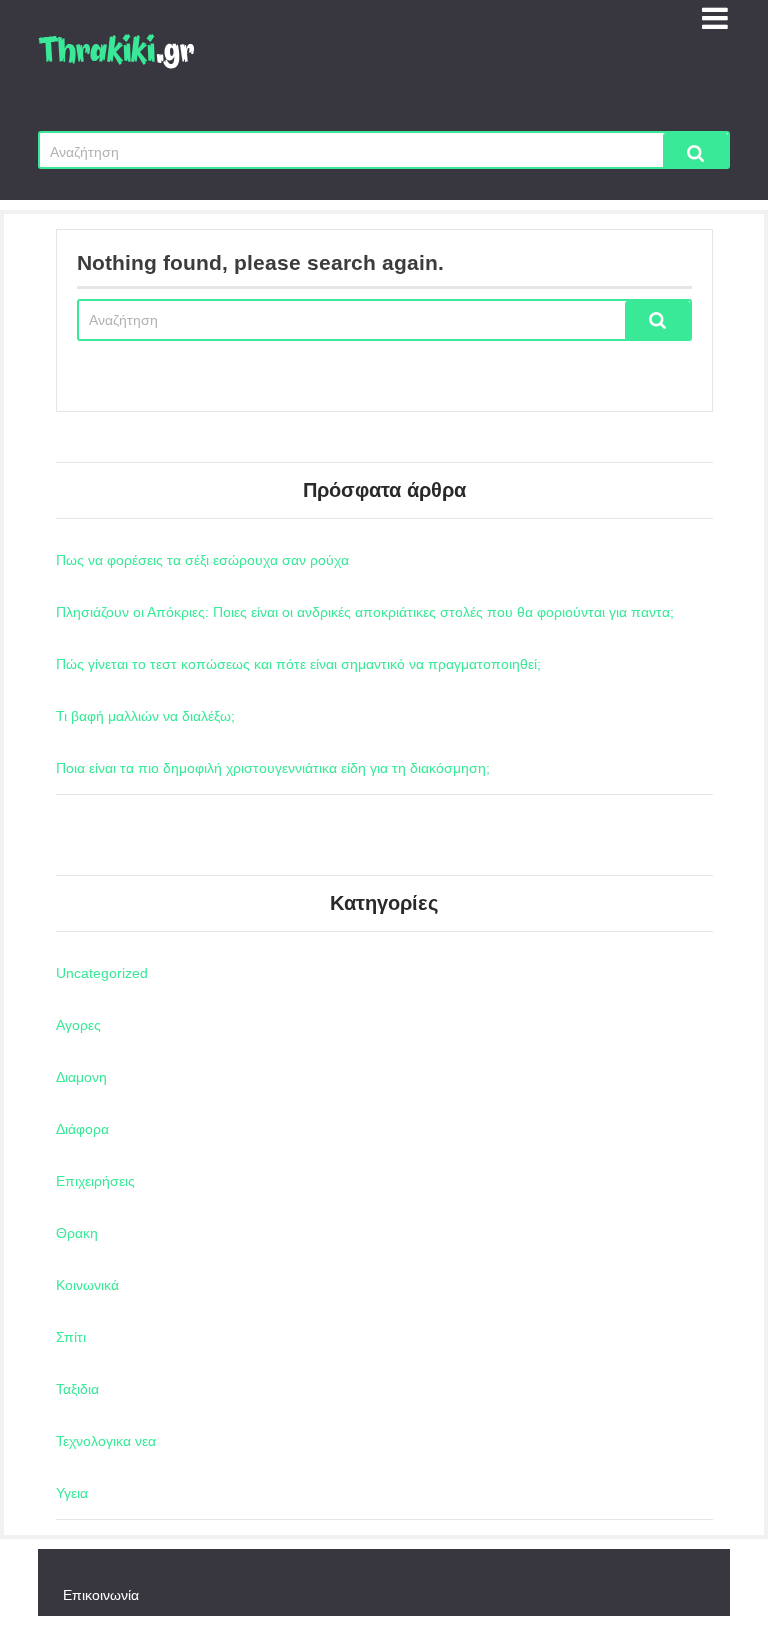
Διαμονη (81, 1077)
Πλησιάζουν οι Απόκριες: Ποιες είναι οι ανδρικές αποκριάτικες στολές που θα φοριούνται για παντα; (365, 612)
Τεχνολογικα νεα (106, 1441)
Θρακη (77, 1233)
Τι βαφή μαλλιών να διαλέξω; (145, 716)
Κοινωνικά (87, 1285)
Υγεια (72, 1493)
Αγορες (78, 1025)
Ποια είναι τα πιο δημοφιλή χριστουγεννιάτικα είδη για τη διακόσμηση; (273, 768)
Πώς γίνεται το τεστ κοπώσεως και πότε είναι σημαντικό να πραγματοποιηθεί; (298, 664)
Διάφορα (82, 1129)
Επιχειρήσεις (95, 1181)
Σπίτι (71, 1337)
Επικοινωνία (101, 1595)
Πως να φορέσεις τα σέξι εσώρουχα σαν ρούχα (202, 560)
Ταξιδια (77, 1389)
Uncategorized (102, 973)
